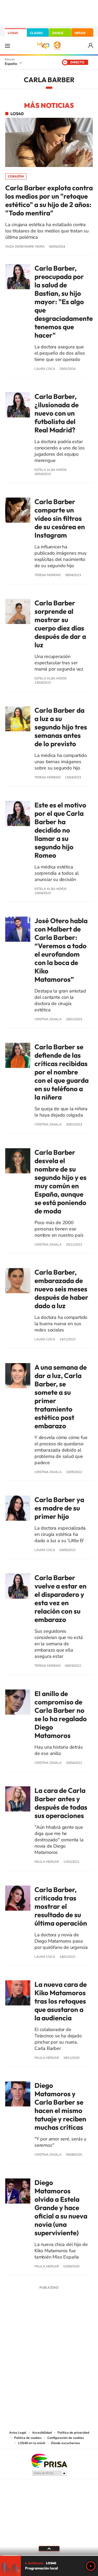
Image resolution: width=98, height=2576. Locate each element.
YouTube (39, 2326)
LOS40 (13, 33)
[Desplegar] (49, 2549)
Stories (80, 2326)
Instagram (18, 2326)
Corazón (16, 176)
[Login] (91, 46)
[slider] (49, 2555)
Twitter (49, 2326)
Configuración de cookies (66, 2438)
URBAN (80, 33)
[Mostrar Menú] (7, 46)
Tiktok (28, 2326)
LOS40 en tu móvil (32, 2443)
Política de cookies (28, 2438)
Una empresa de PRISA (49, 2460)
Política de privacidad (73, 2433)
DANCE (58, 33)
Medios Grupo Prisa (49, 2473)
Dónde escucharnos (65, 2443)
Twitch (70, 2326)
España (11, 64)
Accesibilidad (42, 2433)
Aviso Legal (18, 2433)
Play (91, 2566)
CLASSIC (37, 33)
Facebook (60, 2326)
